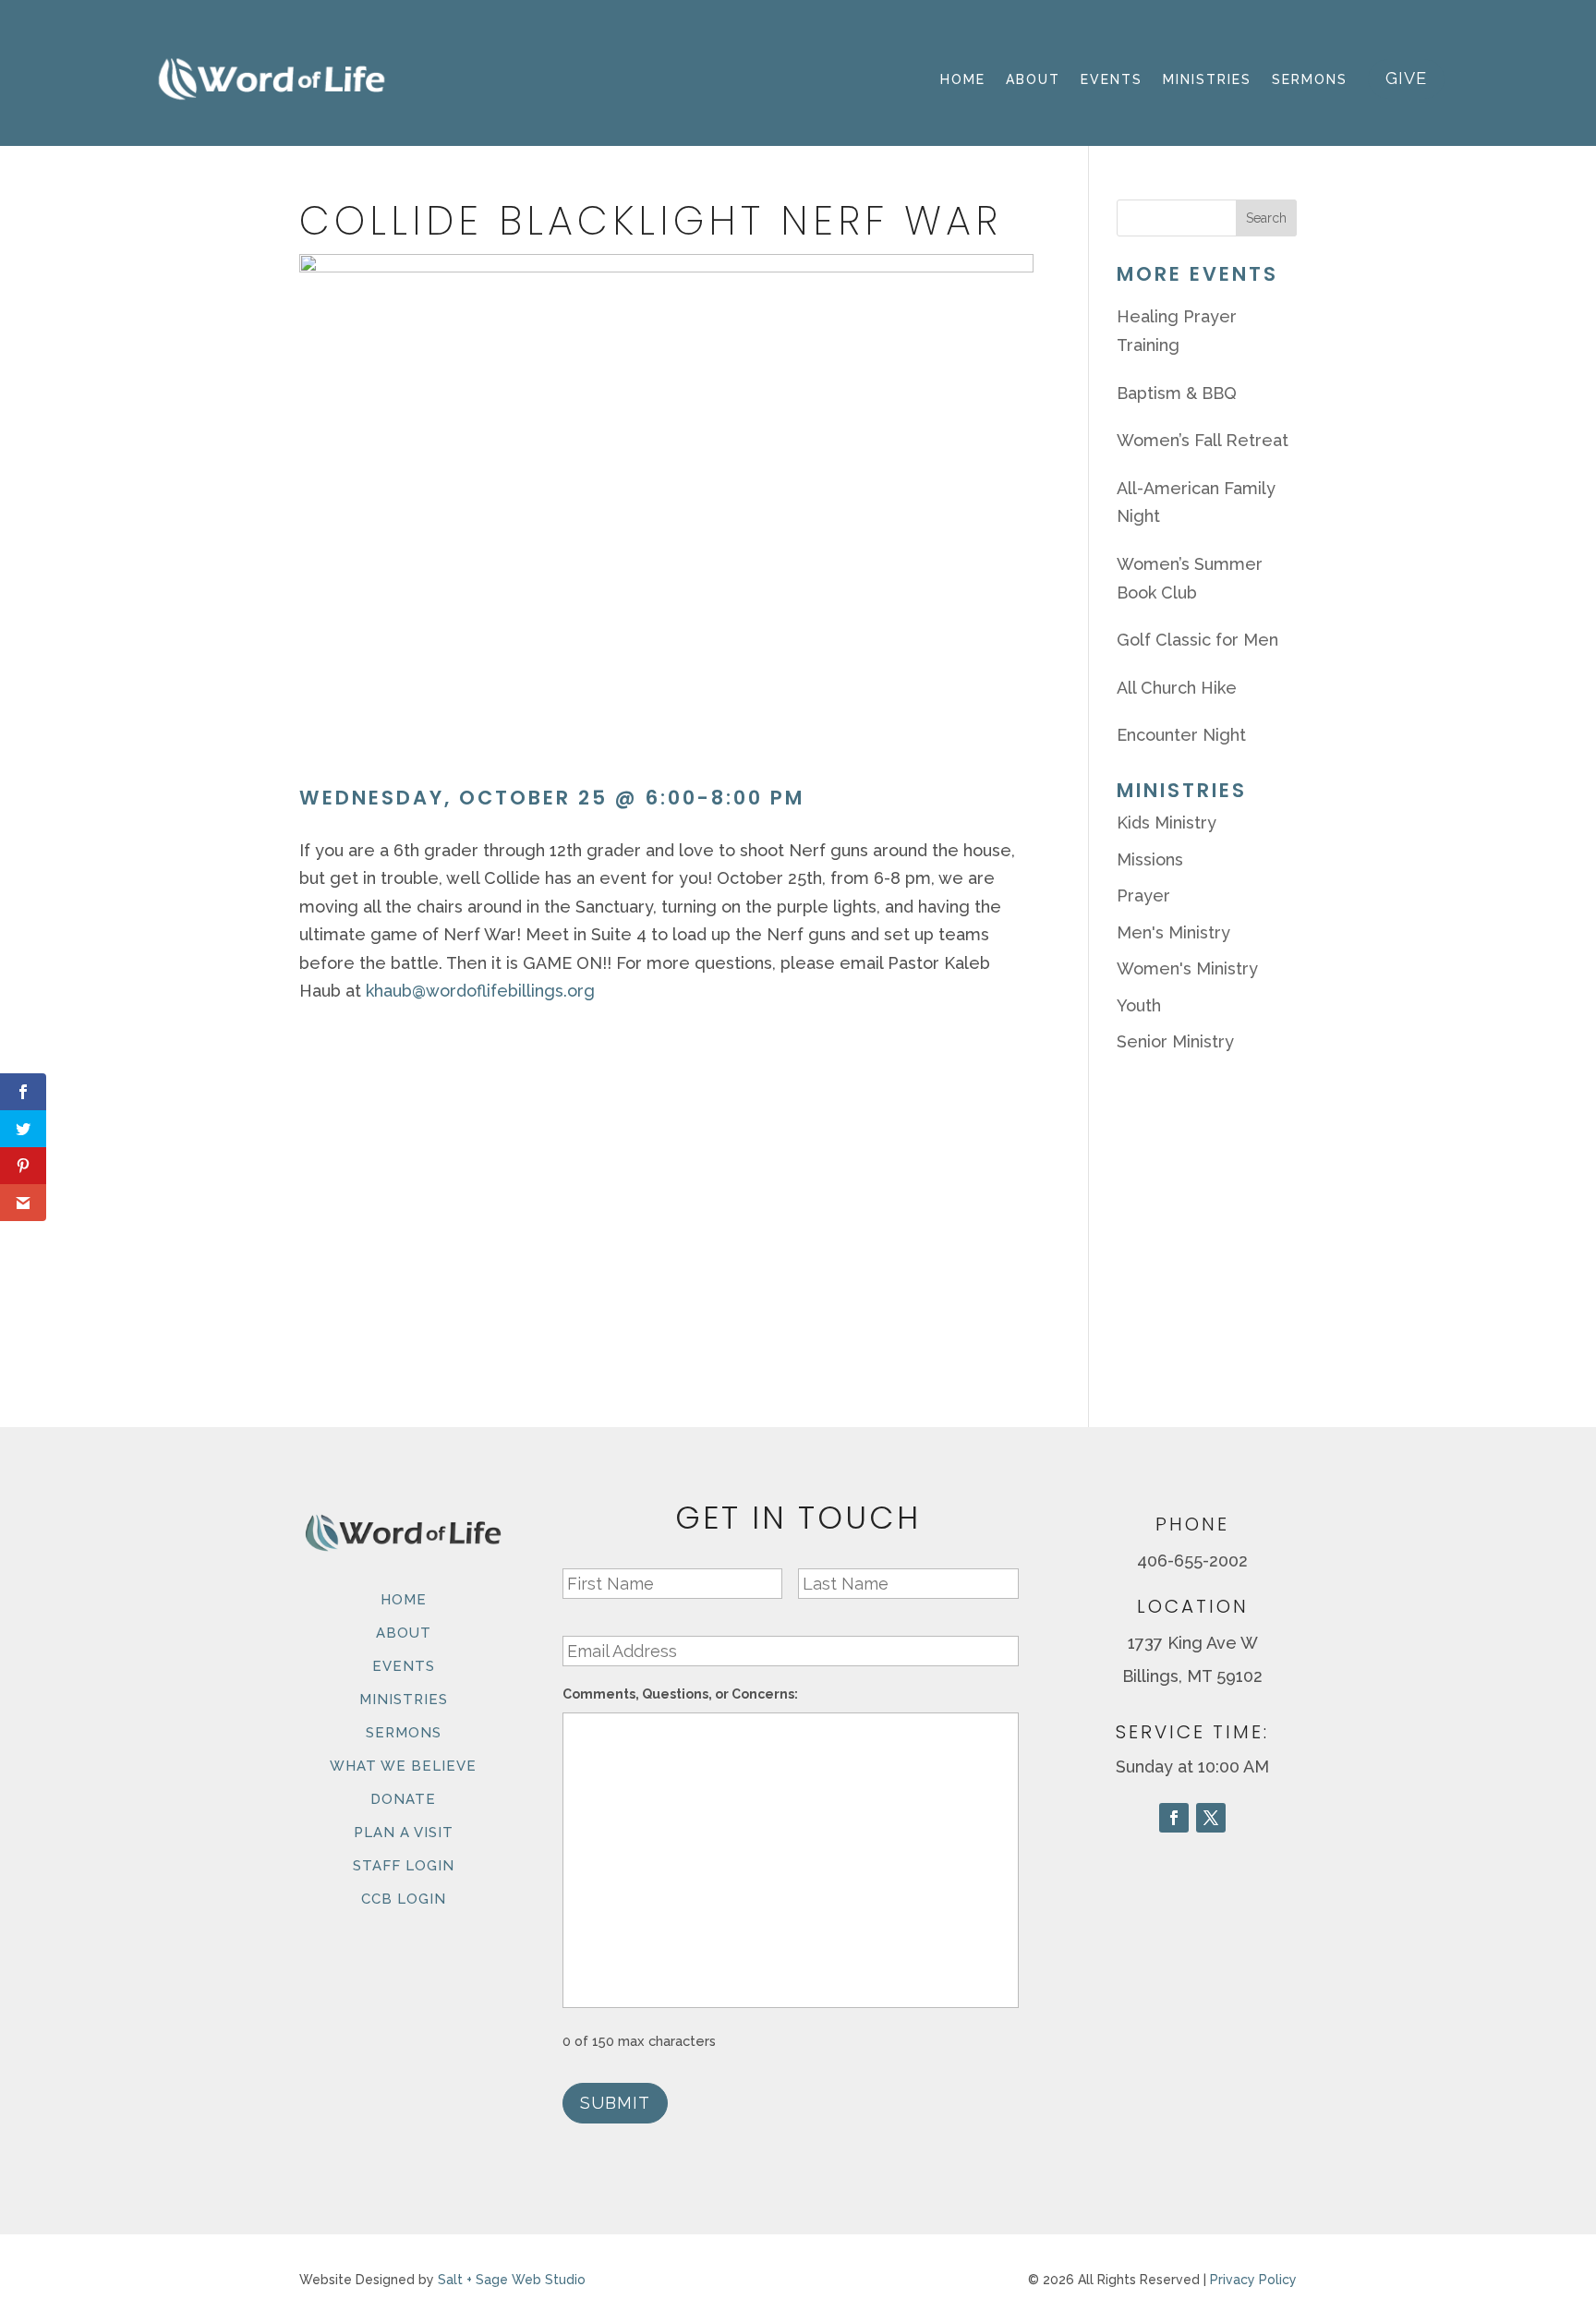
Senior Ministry (1175, 1041)
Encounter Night (1181, 735)
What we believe (403, 1766)
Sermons (1310, 79)
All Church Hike (1177, 688)
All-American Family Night (1196, 502)
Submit (615, 2103)
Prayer (1143, 895)
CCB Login (404, 1899)
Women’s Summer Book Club (1190, 578)
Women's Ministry (1187, 968)
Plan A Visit (404, 1833)
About (1033, 79)
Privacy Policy (1253, 2280)
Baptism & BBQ (1177, 393)
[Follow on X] (1211, 1818)
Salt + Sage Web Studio (512, 2280)
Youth (1139, 1005)
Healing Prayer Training (1177, 331)
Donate (403, 1799)
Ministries (1207, 79)
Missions (1150, 859)
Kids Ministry (1167, 823)
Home (963, 79)
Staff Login (404, 1866)
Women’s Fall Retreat (1203, 440)
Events (1112, 79)
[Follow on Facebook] (1174, 1818)
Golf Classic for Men (1197, 640)
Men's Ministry (1173, 932)
